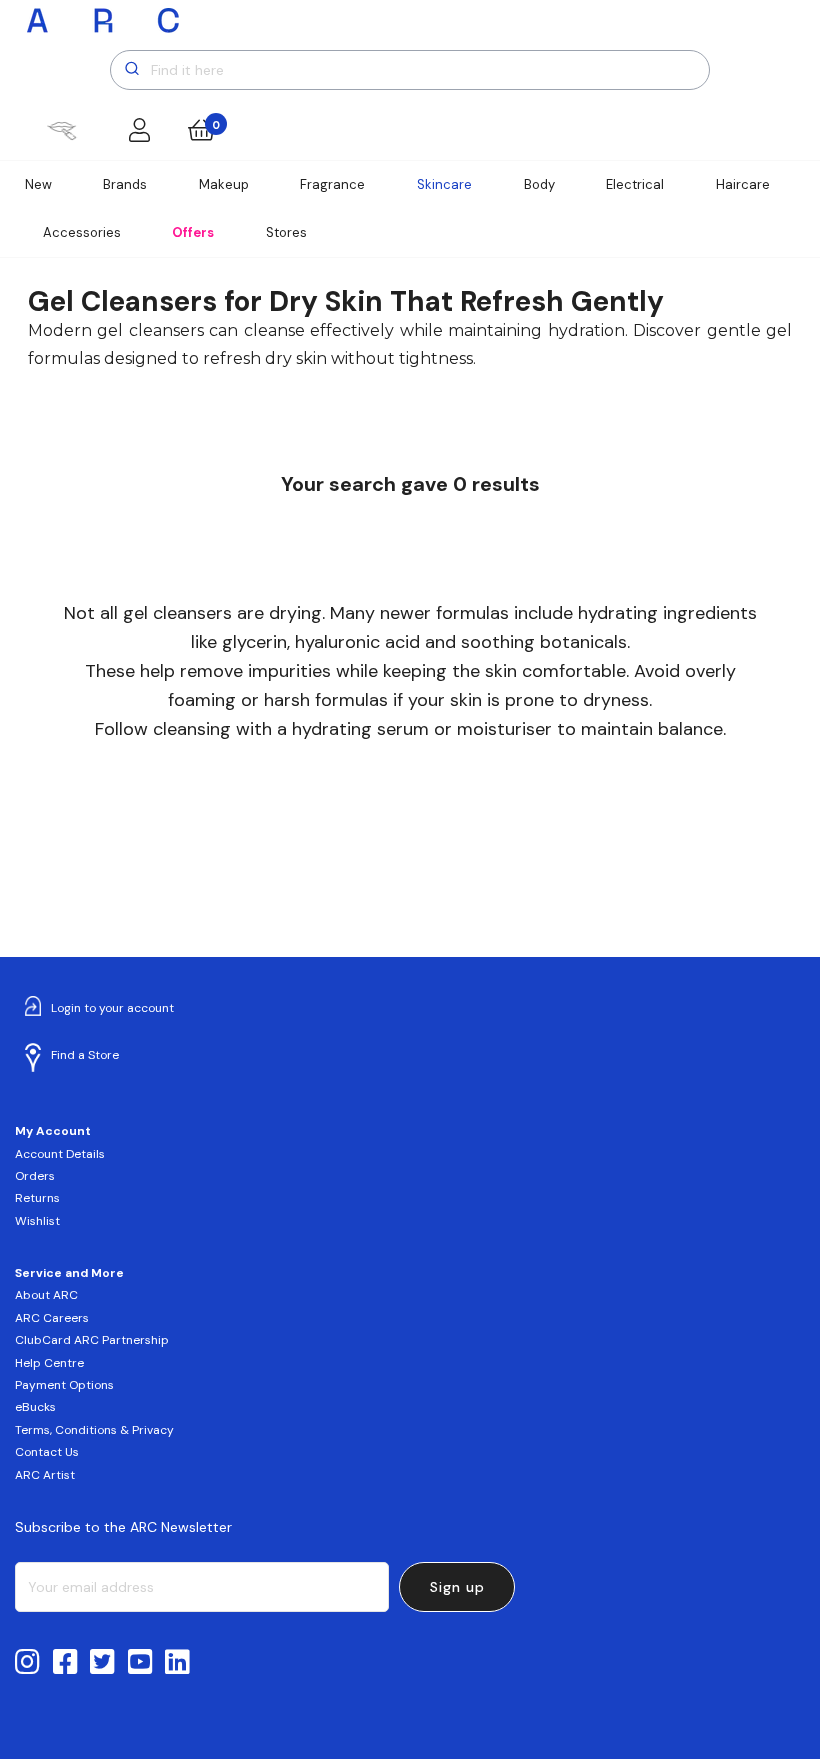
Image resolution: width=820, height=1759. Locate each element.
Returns (37, 1198)
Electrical (635, 184)
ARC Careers (52, 1318)
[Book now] (61, 130)
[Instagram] (27, 1663)
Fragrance (332, 184)
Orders (35, 1176)
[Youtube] (140, 1663)
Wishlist (37, 1221)
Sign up (457, 1587)
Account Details (60, 1154)
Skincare (444, 184)
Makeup (224, 184)
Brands (125, 184)
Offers (193, 232)
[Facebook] (65, 1663)
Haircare (743, 184)
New (38, 184)
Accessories (82, 232)
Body (539, 184)
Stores (286, 232)
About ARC (46, 1295)
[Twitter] (102, 1663)
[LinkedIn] (177, 1663)
